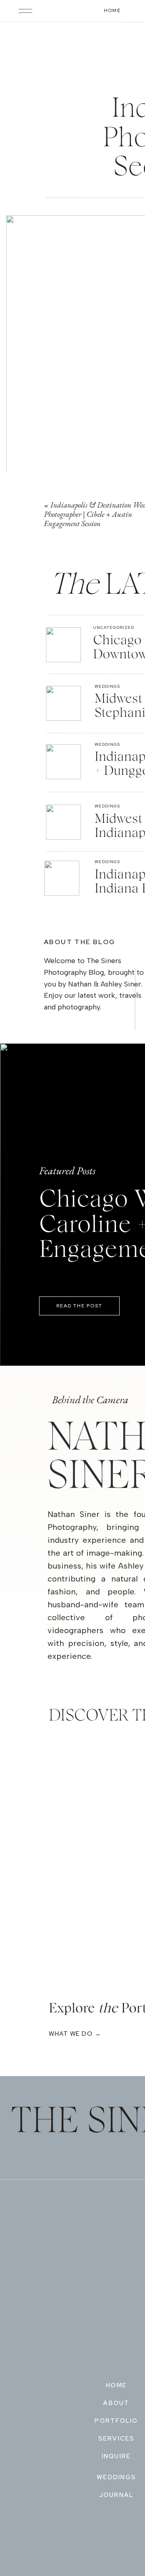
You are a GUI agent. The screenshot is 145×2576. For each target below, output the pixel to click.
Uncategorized (114, 627)
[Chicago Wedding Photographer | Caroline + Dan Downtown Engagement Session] (63, 645)
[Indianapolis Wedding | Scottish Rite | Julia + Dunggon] (63, 762)
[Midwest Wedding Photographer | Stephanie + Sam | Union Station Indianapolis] (63, 703)
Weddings (107, 686)
